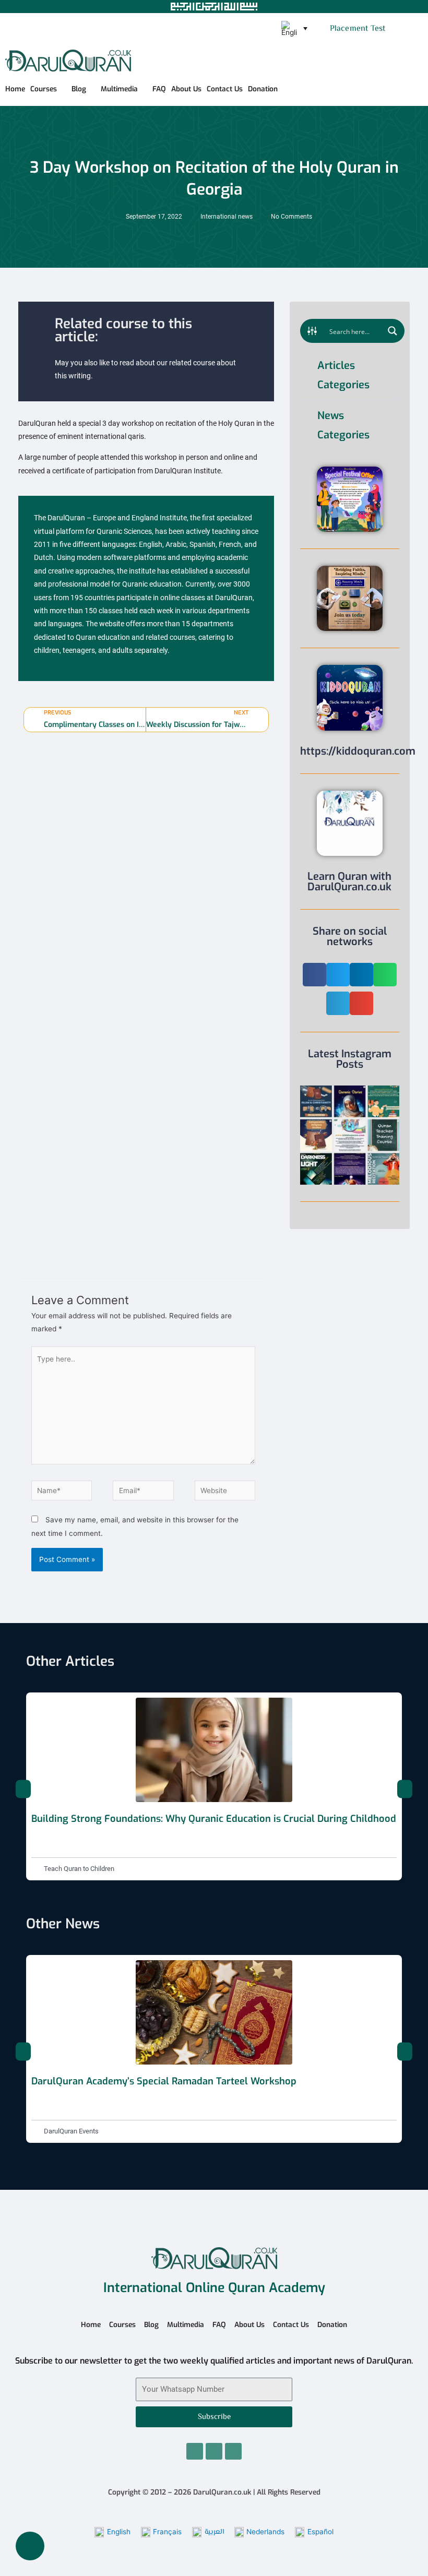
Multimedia (119, 89)
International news (227, 217)
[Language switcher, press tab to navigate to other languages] (294, 29)
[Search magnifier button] (393, 331)
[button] (399, 29)
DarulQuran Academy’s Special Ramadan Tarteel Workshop (164, 2081)
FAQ (159, 89)
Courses (44, 89)
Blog (79, 89)
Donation (263, 89)
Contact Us (225, 89)
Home (15, 89)
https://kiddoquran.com (358, 751)
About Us (186, 89)
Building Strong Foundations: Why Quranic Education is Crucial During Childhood (214, 1819)
